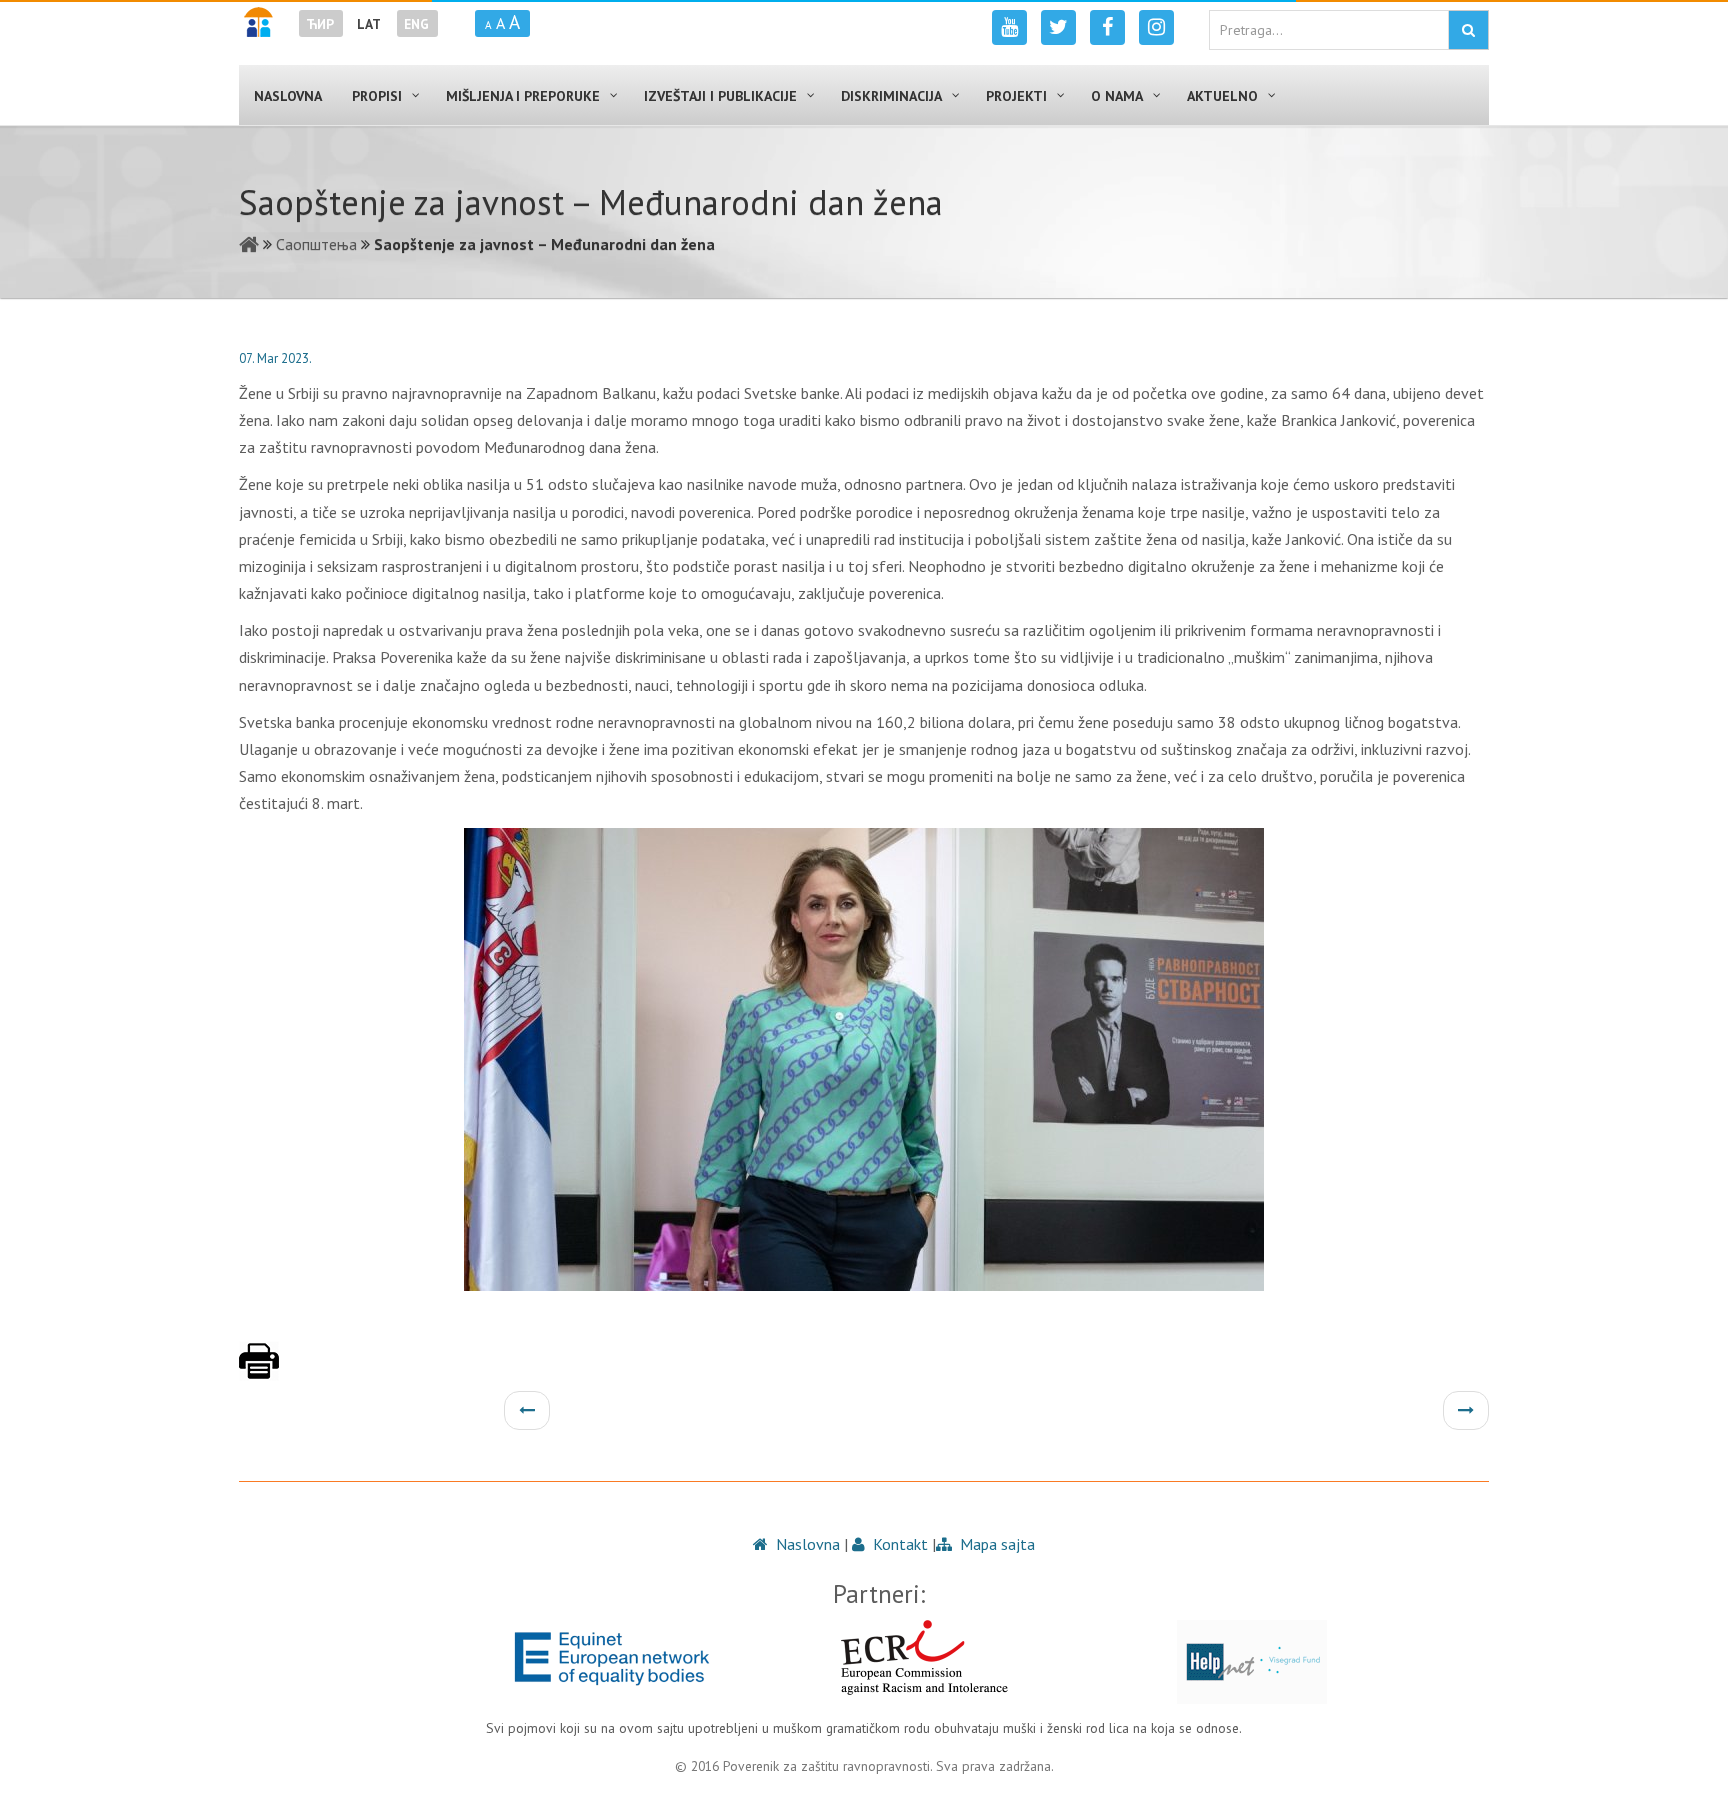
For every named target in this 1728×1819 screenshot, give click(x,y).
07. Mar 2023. (275, 358)
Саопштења (316, 244)
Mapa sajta (995, 1544)
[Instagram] (1156, 27)
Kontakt (898, 1544)
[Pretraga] (1468, 30)
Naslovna (806, 1544)
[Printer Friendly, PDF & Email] (259, 1371)
